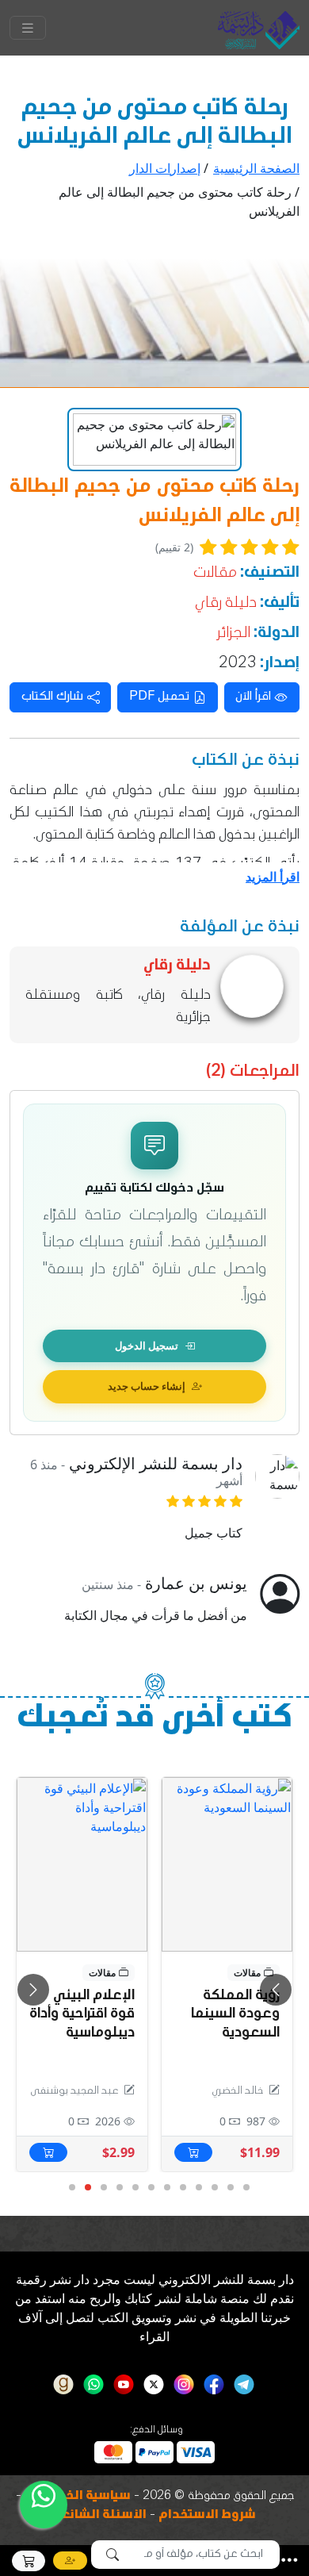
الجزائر (233, 634)
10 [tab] (103, 2188)
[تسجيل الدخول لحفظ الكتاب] (185, 1797)
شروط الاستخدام (207, 2516)
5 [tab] (182, 2188)
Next (276, 1990)
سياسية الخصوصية (78, 2497)
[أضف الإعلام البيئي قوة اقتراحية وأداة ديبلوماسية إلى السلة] (48, 2152)
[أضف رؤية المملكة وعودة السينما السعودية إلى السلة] (193, 2152)
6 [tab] (166, 2188)
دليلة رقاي (226, 604)
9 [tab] (119, 2188)
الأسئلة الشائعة (100, 2516)
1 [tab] (246, 2188)
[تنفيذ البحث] (113, 2555)
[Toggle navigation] (28, 28)
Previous (33, 1990)
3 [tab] (214, 2188)
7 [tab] (151, 2188)
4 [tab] (198, 2188)
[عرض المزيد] (227, 1864)
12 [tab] (71, 2188)
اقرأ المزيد (273, 877)
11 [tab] (87, 2188)
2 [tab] (230, 2188)
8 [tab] (135, 2188)
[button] (290, 2560)
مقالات (215, 574)
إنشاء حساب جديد (147, 1386)
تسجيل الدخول (147, 1346)
